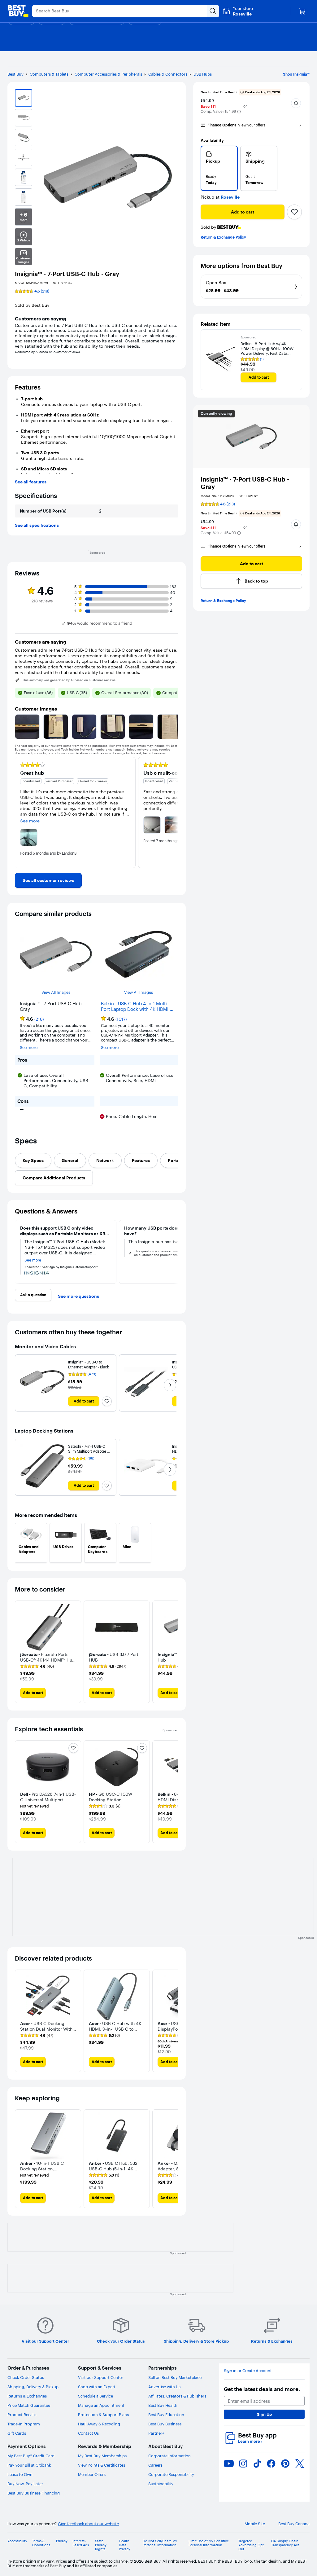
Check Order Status (26, 2377)
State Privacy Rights (101, 2545)
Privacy (62, 2541)
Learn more (250, 2441)
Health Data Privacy (125, 2545)
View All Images (56, 992)
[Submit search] (213, 11)
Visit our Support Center (101, 2377)
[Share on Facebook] (271, 2464)
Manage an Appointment (101, 2405)
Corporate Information (169, 2456)
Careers (155, 2465)
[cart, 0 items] (302, 11)
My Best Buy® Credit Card (31, 2456)
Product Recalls (22, 2415)
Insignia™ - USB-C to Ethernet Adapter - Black (89, 1365)
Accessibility (17, 2541)
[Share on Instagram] (243, 2464)
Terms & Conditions (41, 2543)
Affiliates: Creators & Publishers (177, 2396)
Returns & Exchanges (27, 2396)
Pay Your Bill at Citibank (29, 2465)
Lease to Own (20, 2474)
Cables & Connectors (168, 74)
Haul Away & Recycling (99, 2424)
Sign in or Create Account (248, 2371)
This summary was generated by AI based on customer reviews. (69, 680)
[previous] (20, 812)
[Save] (294, 212)
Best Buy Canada (294, 2524)
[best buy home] (18, 11)
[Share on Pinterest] (285, 2464)
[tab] (33, 1160)
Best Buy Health (163, 2405)
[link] (48, 880)
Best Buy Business (165, 2424)
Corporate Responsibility (171, 2474)
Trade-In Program (24, 2424)
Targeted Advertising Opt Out (251, 2545)
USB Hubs (203, 74)
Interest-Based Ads (81, 2543)
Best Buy (15, 74)
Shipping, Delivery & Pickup (33, 2387)
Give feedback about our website (88, 2524)
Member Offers (92, 2474)
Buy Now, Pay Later (25, 2484)
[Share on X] (300, 2464)
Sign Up (264, 2414)
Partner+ (156, 2433)
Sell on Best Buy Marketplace (175, 2377)
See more (29, 1048)
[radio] (219, 168)
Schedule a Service (96, 2396)
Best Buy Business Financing (34, 2493)
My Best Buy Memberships (102, 2456)
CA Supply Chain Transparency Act (285, 2543)
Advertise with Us (164, 2387)
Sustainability (161, 2484)
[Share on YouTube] (229, 2464)
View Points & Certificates (102, 2465)
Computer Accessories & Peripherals (108, 74)
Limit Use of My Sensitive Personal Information (209, 2543)
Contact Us (88, 2433)
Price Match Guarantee (29, 2405)
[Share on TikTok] (257, 2464)
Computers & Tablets (49, 74)
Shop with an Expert (97, 2387)
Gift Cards (17, 2433)
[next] (173, 812)
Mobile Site (255, 2524)
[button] (239, 112)
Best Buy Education (166, 2415)
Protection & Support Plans (103, 2415)
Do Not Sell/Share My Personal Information (160, 2543)
